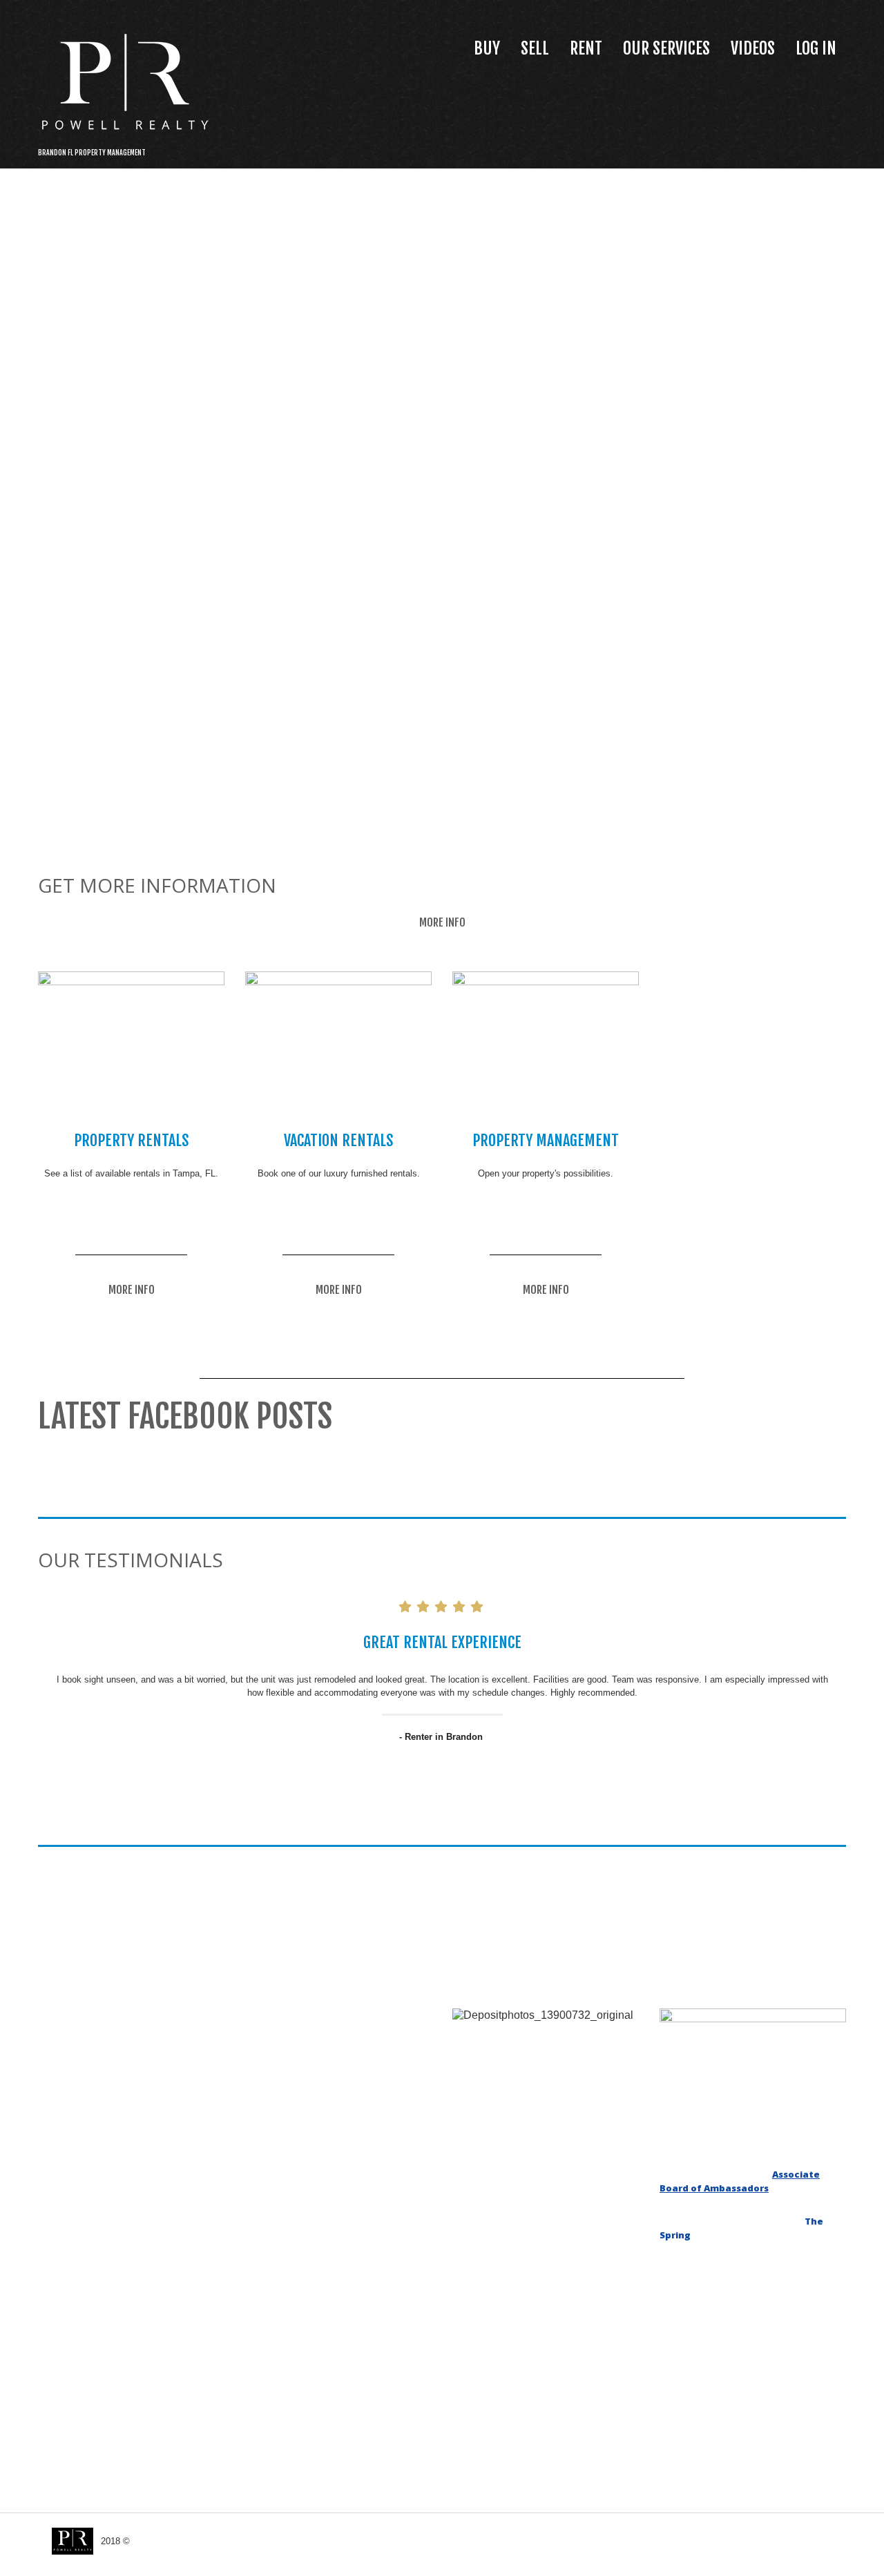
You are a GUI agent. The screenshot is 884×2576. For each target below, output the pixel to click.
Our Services (666, 48)
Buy (487, 48)
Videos (753, 48)
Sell (535, 48)
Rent (586, 48)
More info (442, 922)
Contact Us (820, 2545)
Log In (816, 48)
